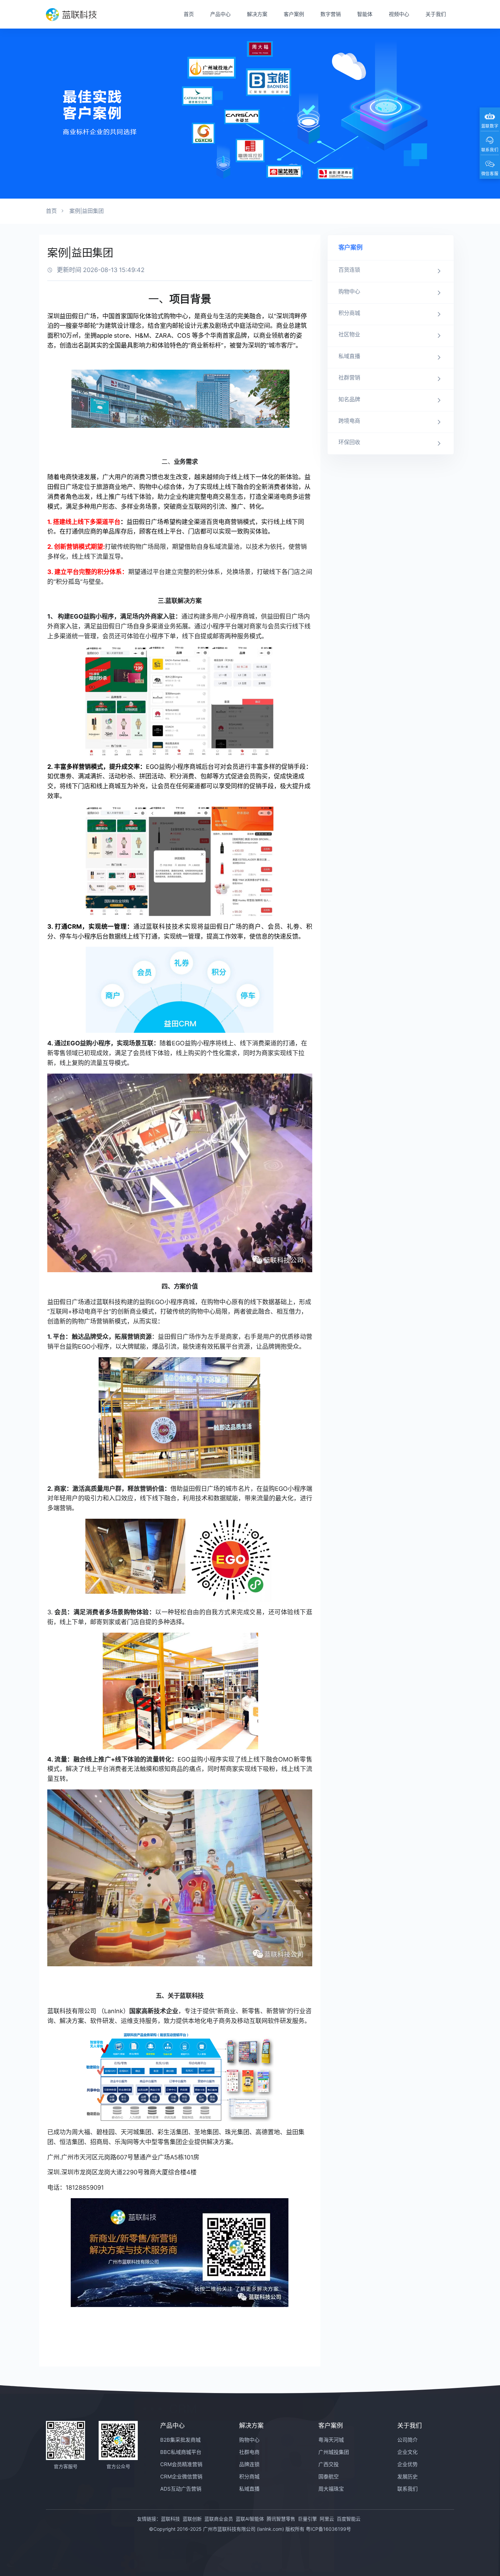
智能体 (365, 14)
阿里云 (327, 2519)
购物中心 (249, 2440)
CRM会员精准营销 (181, 2464)
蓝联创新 (192, 2519)
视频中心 (399, 14)
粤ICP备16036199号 (328, 2529)
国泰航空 (329, 2477)
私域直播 (249, 2489)
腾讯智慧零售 (281, 2519)
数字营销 (331, 14)
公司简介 (407, 2440)
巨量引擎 (307, 2519)
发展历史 (407, 2477)
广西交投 (329, 2464)
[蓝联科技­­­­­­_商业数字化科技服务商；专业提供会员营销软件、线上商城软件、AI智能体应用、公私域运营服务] (71, 14)
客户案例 (294, 14)
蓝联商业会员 (219, 2519)
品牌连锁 (249, 2464)
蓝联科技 (170, 2519)
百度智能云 (349, 2519)
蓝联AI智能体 (250, 2519)
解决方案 (257, 14)
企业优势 (407, 2464)
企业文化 (407, 2452)
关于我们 (436, 14)
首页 (189, 14)
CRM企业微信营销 (181, 2477)
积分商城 (249, 2477)
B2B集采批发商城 (180, 2440)
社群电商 (249, 2452)
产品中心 (220, 14)
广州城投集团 (334, 2452)
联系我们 (407, 2489)
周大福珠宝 (331, 2489)
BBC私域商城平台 (181, 2452)
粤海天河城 (331, 2440)
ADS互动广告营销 (181, 2489)
